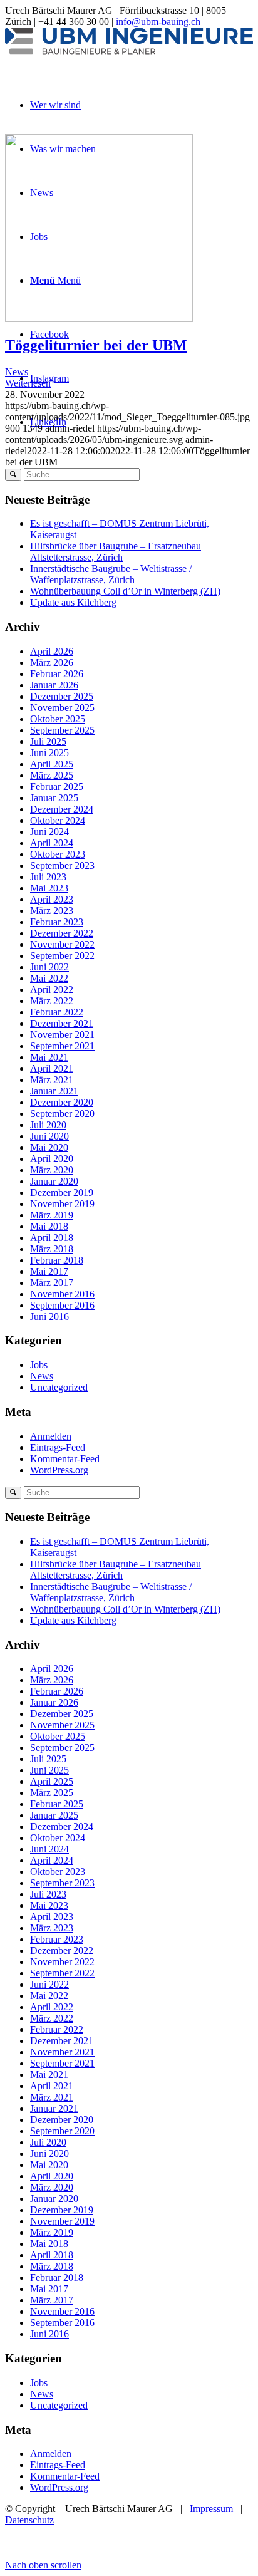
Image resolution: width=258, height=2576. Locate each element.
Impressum (211, 2509)
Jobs (39, 1365)
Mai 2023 (49, 888)
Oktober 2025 (58, 719)
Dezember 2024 (62, 809)
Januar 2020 (54, 1181)
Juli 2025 (48, 741)
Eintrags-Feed (58, 1447)
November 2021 (62, 1035)
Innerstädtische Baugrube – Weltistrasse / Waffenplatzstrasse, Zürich (111, 574)
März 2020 (52, 1170)
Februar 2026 (57, 674)
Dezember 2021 (62, 1023)
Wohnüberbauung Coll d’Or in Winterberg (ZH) (125, 591)
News (17, 372)
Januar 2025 (54, 798)
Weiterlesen (28, 383)
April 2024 (52, 843)
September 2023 (62, 865)
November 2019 (62, 1204)
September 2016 (62, 1305)
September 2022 (62, 956)
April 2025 (52, 764)
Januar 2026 (54, 685)
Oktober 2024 (58, 820)
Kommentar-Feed (65, 1459)
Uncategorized (59, 1387)
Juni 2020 (49, 1136)
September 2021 (62, 1046)
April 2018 (52, 1238)
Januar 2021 (54, 1091)
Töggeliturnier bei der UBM (96, 345)
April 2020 (52, 1159)
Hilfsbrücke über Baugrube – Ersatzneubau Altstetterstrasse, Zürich (116, 552)
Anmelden (51, 1436)
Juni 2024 (49, 832)
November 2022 (62, 944)
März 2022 (52, 1001)
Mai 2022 (49, 978)
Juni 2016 (49, 1317)
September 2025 (62, 730)
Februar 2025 (57, 787)
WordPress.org (59, 1470)
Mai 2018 (49, 1226)
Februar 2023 (57, 922)
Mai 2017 (49, 1271)
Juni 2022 (49, 967)
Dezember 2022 (62, 933)
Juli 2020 (48, 1125)
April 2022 (52, 989)
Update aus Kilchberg (73, 602)
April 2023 (52, 899)
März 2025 (52, 775)
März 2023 (52, 911)
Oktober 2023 (58, 854)
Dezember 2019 (62, 1192)
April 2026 (52, 651)
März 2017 (52, 1283)
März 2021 (52, 1080)
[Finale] (99, 319)
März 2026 (52, 662)
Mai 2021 (49, 1057)
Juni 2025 (49, 753)
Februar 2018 (57, 1260)
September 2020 (62, 1114)
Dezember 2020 (62, 1102)
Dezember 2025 (62, 696)
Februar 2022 (57, 1012)
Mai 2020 (49, 1147)
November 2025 (62, 708)
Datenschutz (29, 2520)
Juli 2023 (48, 877)
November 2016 (62, 1294)
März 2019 (52, 1215)
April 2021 (52, 1068)
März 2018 (52, 1249)
